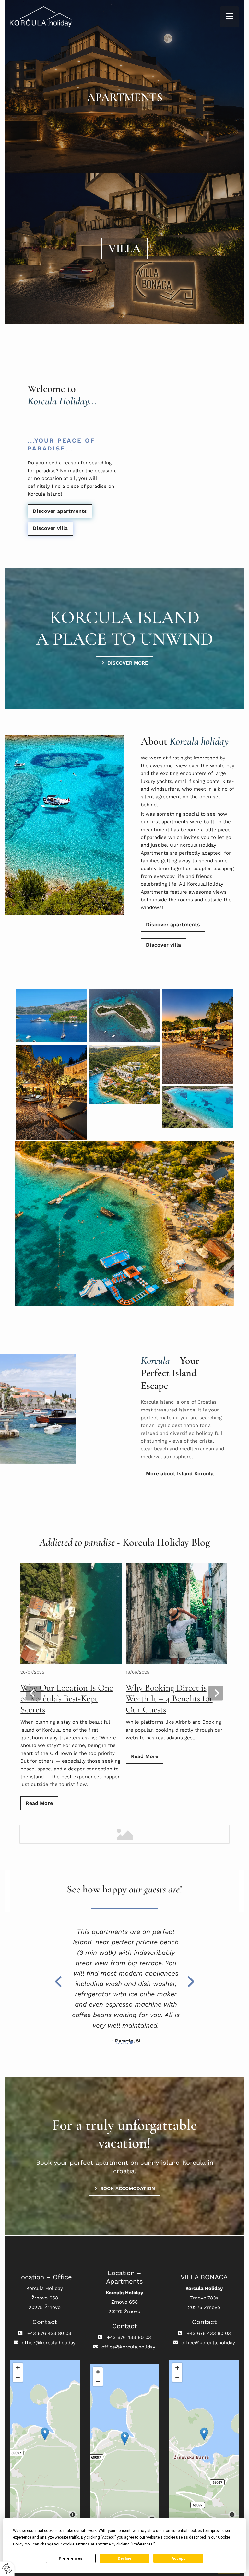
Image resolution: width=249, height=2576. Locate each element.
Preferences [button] (142, 2544)
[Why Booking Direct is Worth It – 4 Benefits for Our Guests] (177, 1614)
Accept (178, 2558)
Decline (124, 2558)
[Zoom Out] (18, 2377)
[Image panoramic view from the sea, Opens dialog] (51, 1016)
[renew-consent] (7, 2569)
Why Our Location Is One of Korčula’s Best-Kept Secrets (67, 1699)
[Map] (45, 2441)
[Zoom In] (18, 2368)
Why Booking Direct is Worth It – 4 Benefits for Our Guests (169, 1699)
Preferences (71, 2558)
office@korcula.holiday (49, 2343)
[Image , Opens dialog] (124, 1016)
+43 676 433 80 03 (49, 2333)
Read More (39, 1803)
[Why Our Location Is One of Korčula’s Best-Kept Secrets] (71, 1614)
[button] (230, 17)
